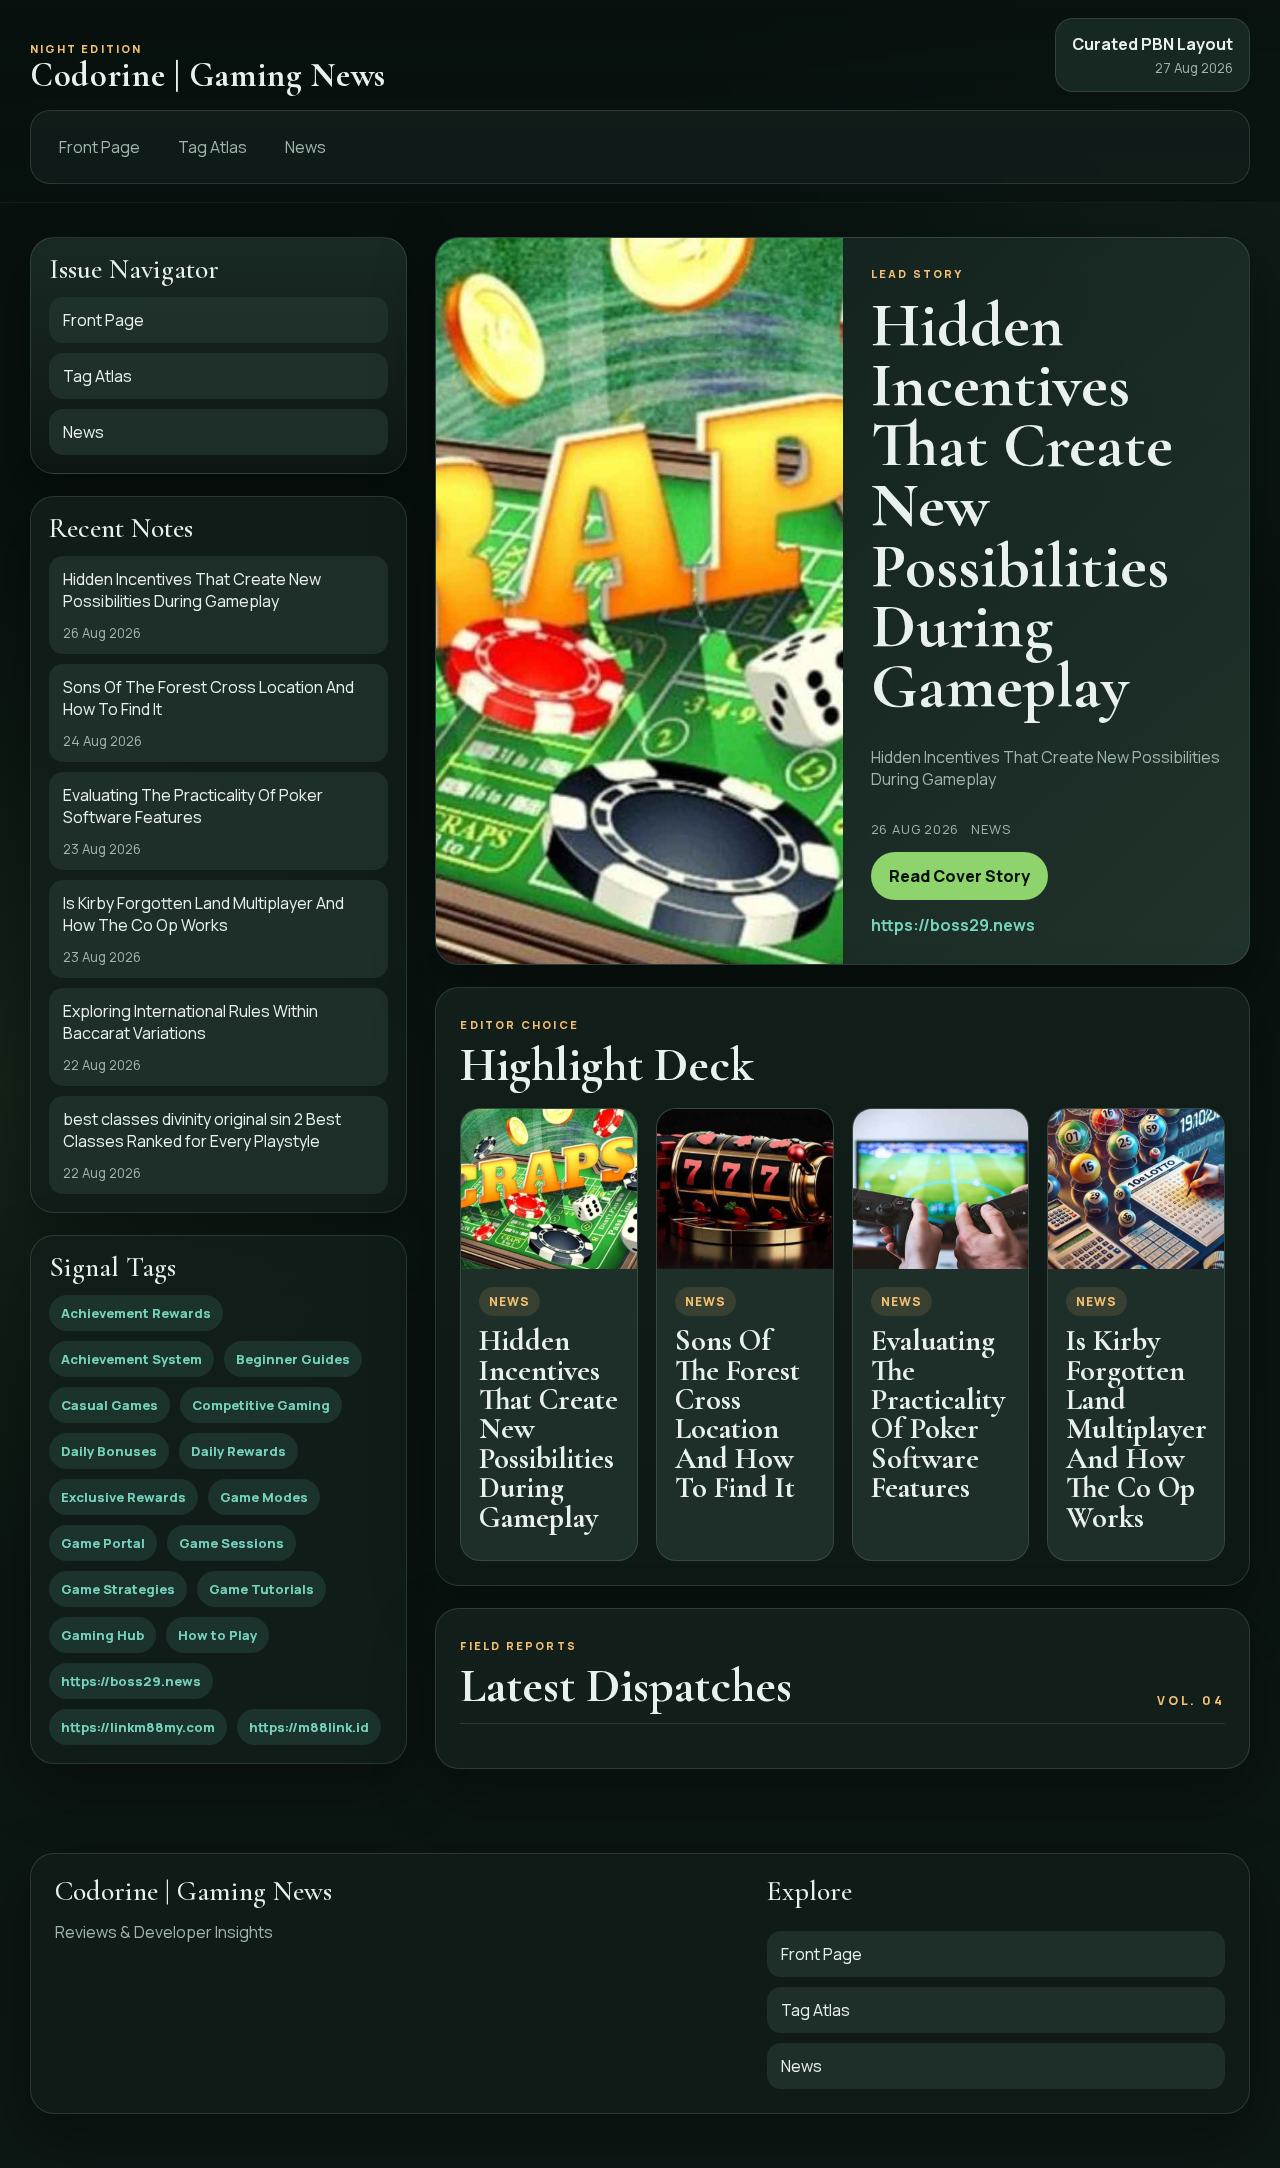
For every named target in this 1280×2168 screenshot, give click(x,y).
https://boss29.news (131, 1681)
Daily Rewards (238, 1451)
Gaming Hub (102, 1635)
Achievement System (131, 1359)
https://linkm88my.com (138, 1727)
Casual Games (109, 1405)
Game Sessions (231, 1543)
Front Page (99, 147)
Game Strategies (118, 1589)
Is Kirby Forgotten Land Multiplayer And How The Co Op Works (1136, 1428)
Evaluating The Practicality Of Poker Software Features (938, 1414)
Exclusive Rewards (123, 1497)
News (305, 147)
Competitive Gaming (261, 1405)
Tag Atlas (212, 147)
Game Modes (264, 1497)
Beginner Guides (293, 1359)
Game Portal (103, 1543)
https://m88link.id (309, 1727)
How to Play (217, 1635)
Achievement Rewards (136, 1313)
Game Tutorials (261, 1589)
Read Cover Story (959, 876)
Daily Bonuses (109, 1451)
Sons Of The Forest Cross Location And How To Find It (737, 1414)
